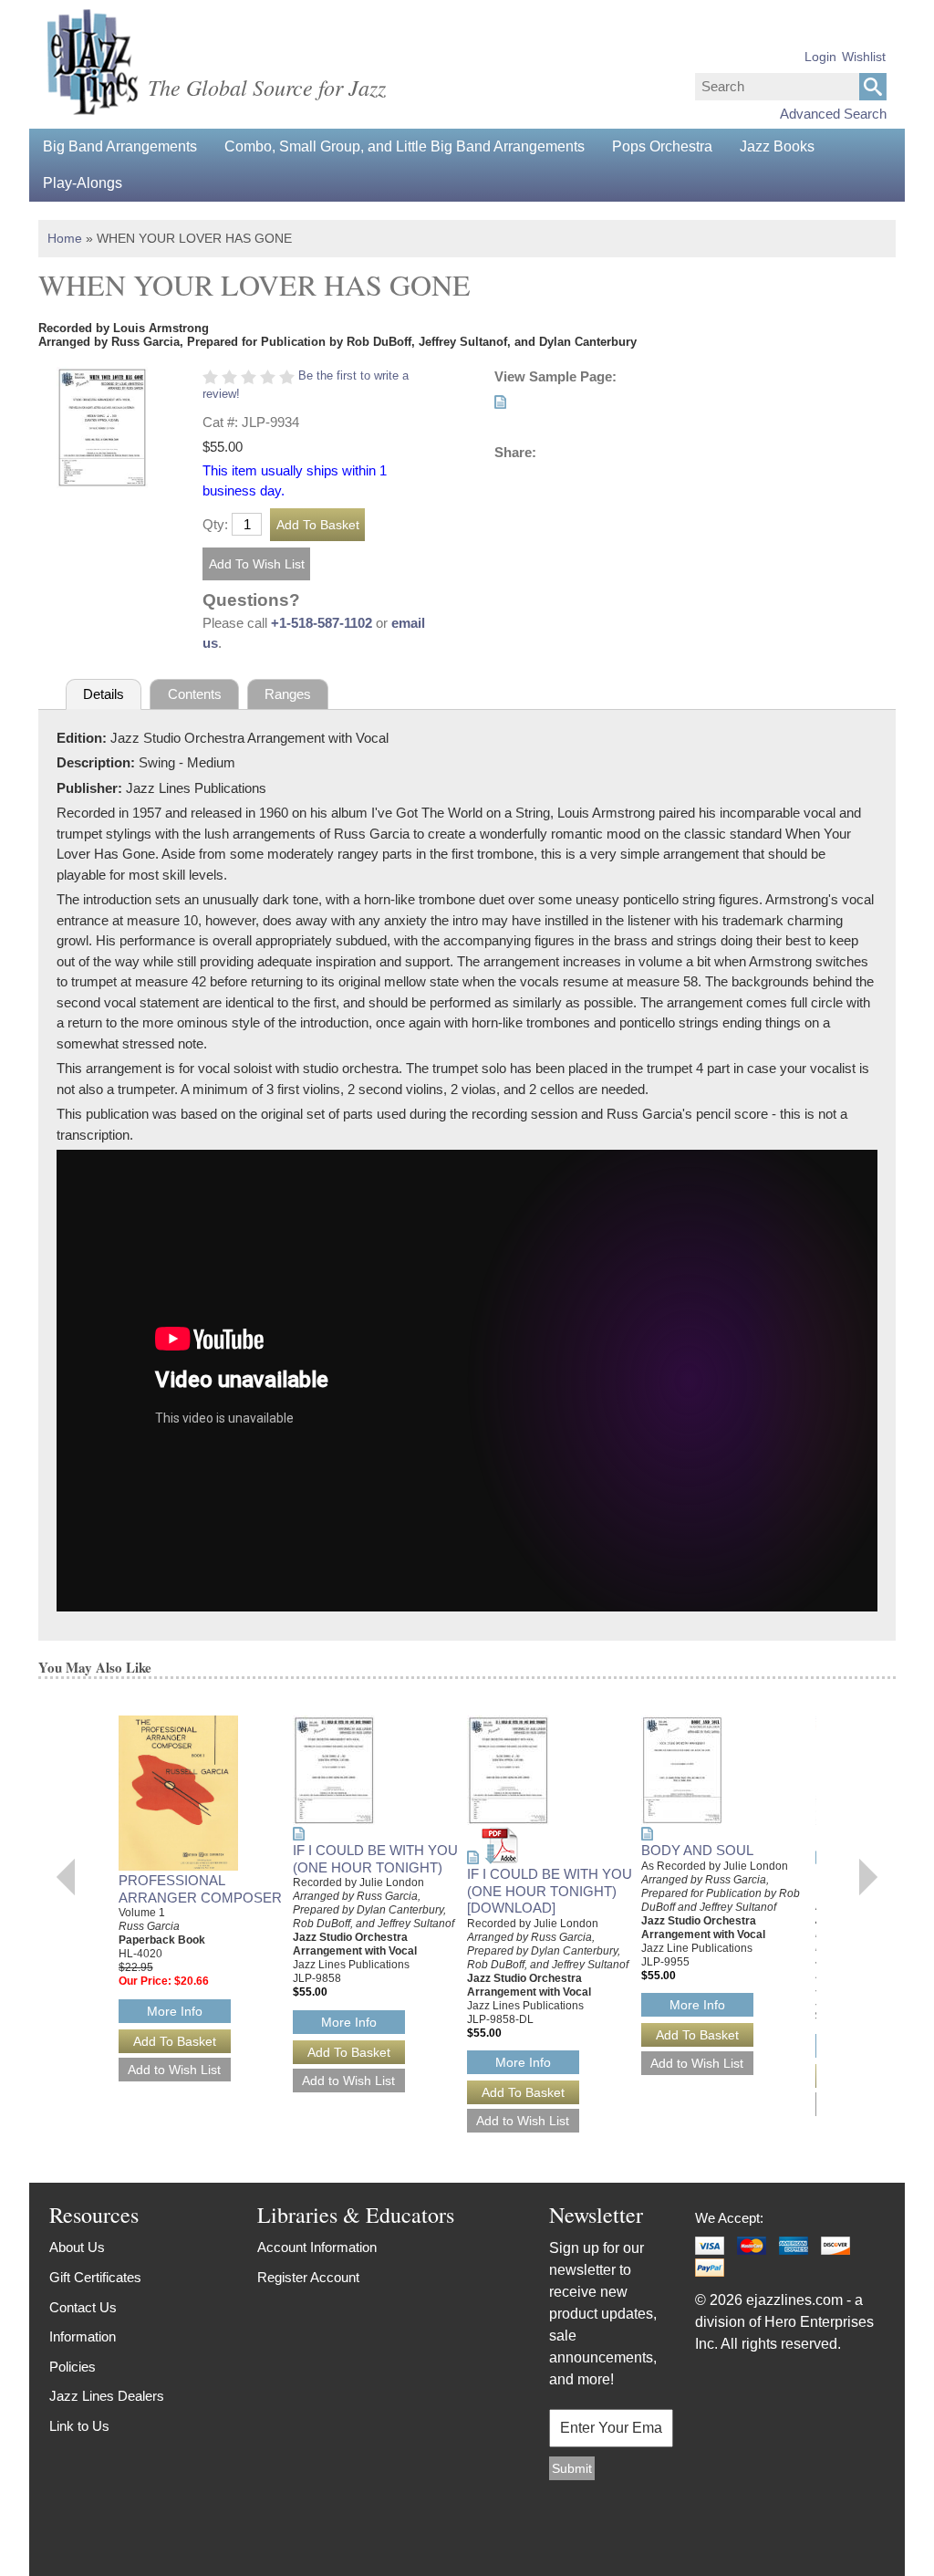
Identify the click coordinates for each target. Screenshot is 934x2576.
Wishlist (864, 57)
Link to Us (79, 2426)
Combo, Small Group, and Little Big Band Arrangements (405, 146)
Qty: (215, 524)
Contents (195, 694)
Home (65, 238)
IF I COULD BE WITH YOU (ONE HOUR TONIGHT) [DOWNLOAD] (550, 1891)
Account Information (317, 2247)
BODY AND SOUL (697, 1850)
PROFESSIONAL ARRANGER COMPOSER (200, 1889)
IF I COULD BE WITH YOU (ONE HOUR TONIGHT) (375, 1859)
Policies (73, 2367)
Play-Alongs (83, 183)
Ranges (288, 694)
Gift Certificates (95, 2277)
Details (104, 694)
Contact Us (83, 2307)
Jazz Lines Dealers (107, 2396)
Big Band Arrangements (120, 146)
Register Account (308, 2277)
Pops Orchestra (662, 146)
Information (83, 2336)
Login (820, 57)
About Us (77, 2247)
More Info (175, 2011)
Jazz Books (777, 146)
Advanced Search (833, 114)
